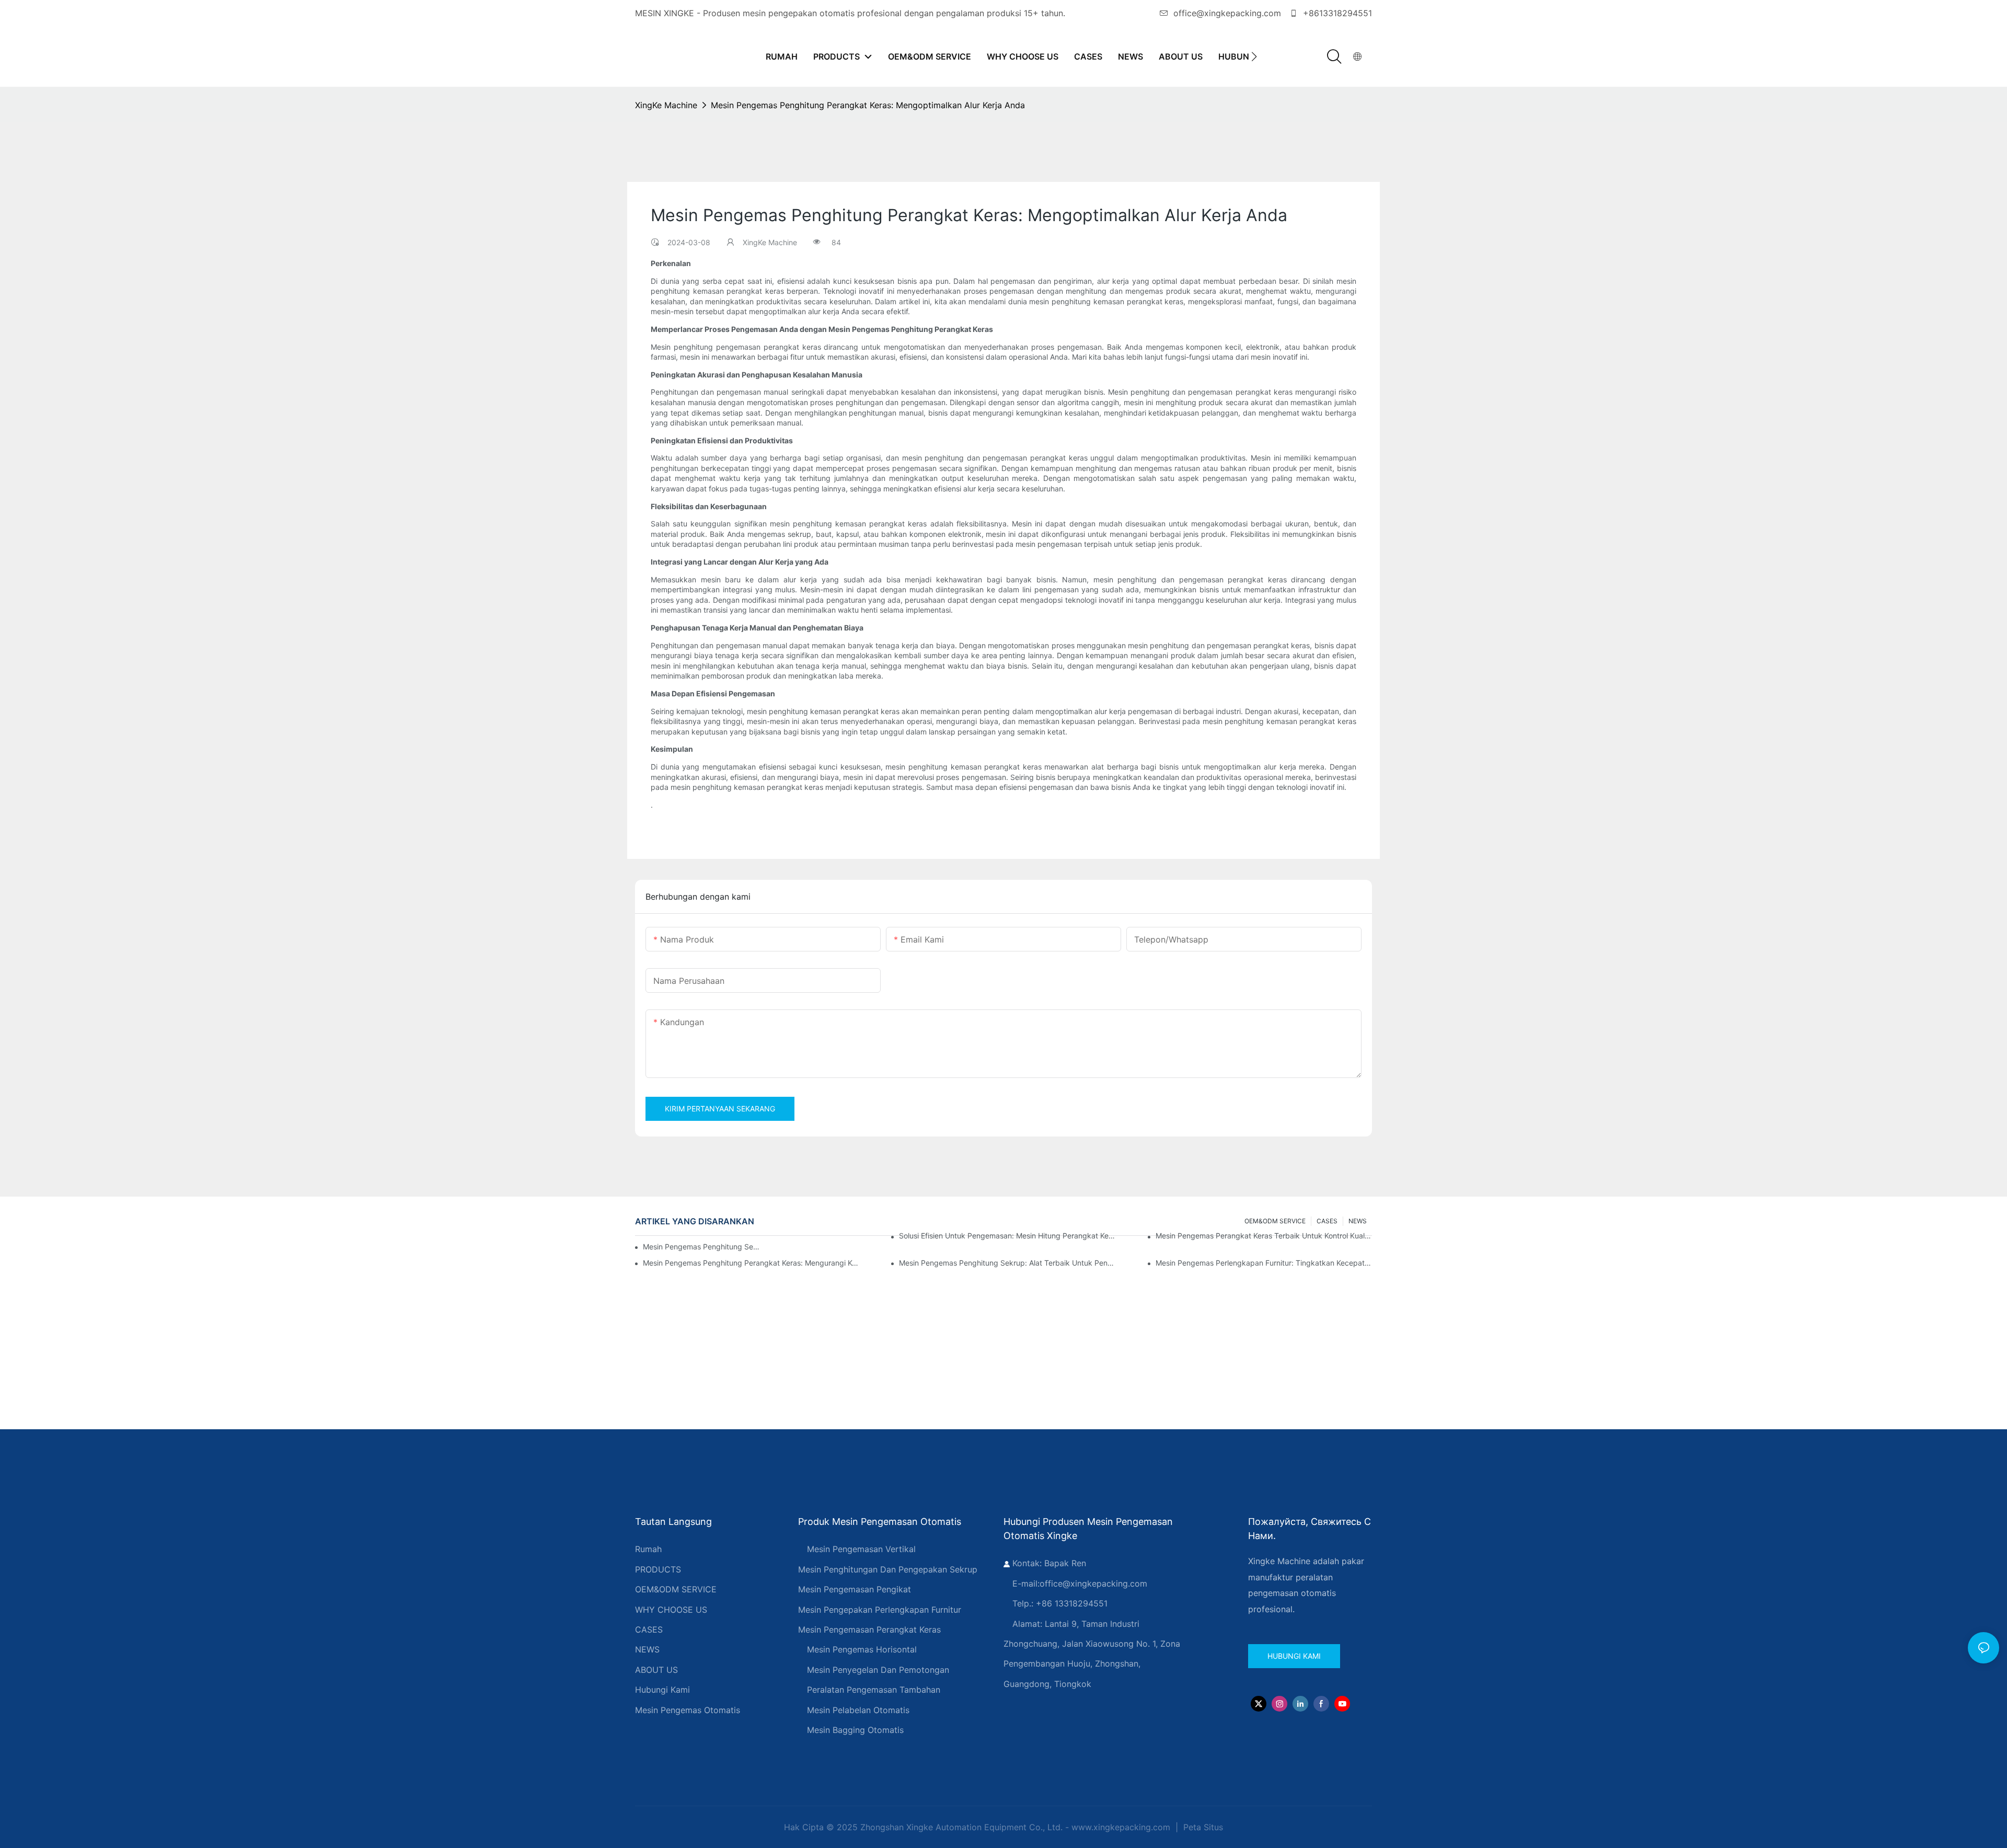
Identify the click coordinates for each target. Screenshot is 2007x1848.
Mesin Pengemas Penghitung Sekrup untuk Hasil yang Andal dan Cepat (702, 1247)
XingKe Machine (666, 105)
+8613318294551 (1336, 13)
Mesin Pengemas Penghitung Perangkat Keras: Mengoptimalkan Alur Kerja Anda (868, 105)
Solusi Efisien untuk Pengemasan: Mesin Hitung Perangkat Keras (1007, 1236)
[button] (1254, 56)
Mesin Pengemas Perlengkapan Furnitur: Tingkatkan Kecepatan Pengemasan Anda (1264, 1263)
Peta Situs (1202, 1827)
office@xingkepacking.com (1227, 13)
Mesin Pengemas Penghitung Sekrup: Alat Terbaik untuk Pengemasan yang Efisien (1007, 1263)
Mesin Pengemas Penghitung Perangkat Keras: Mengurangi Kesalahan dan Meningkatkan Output (751, 1263)
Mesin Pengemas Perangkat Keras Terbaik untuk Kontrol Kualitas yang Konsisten (1264, 1236)
